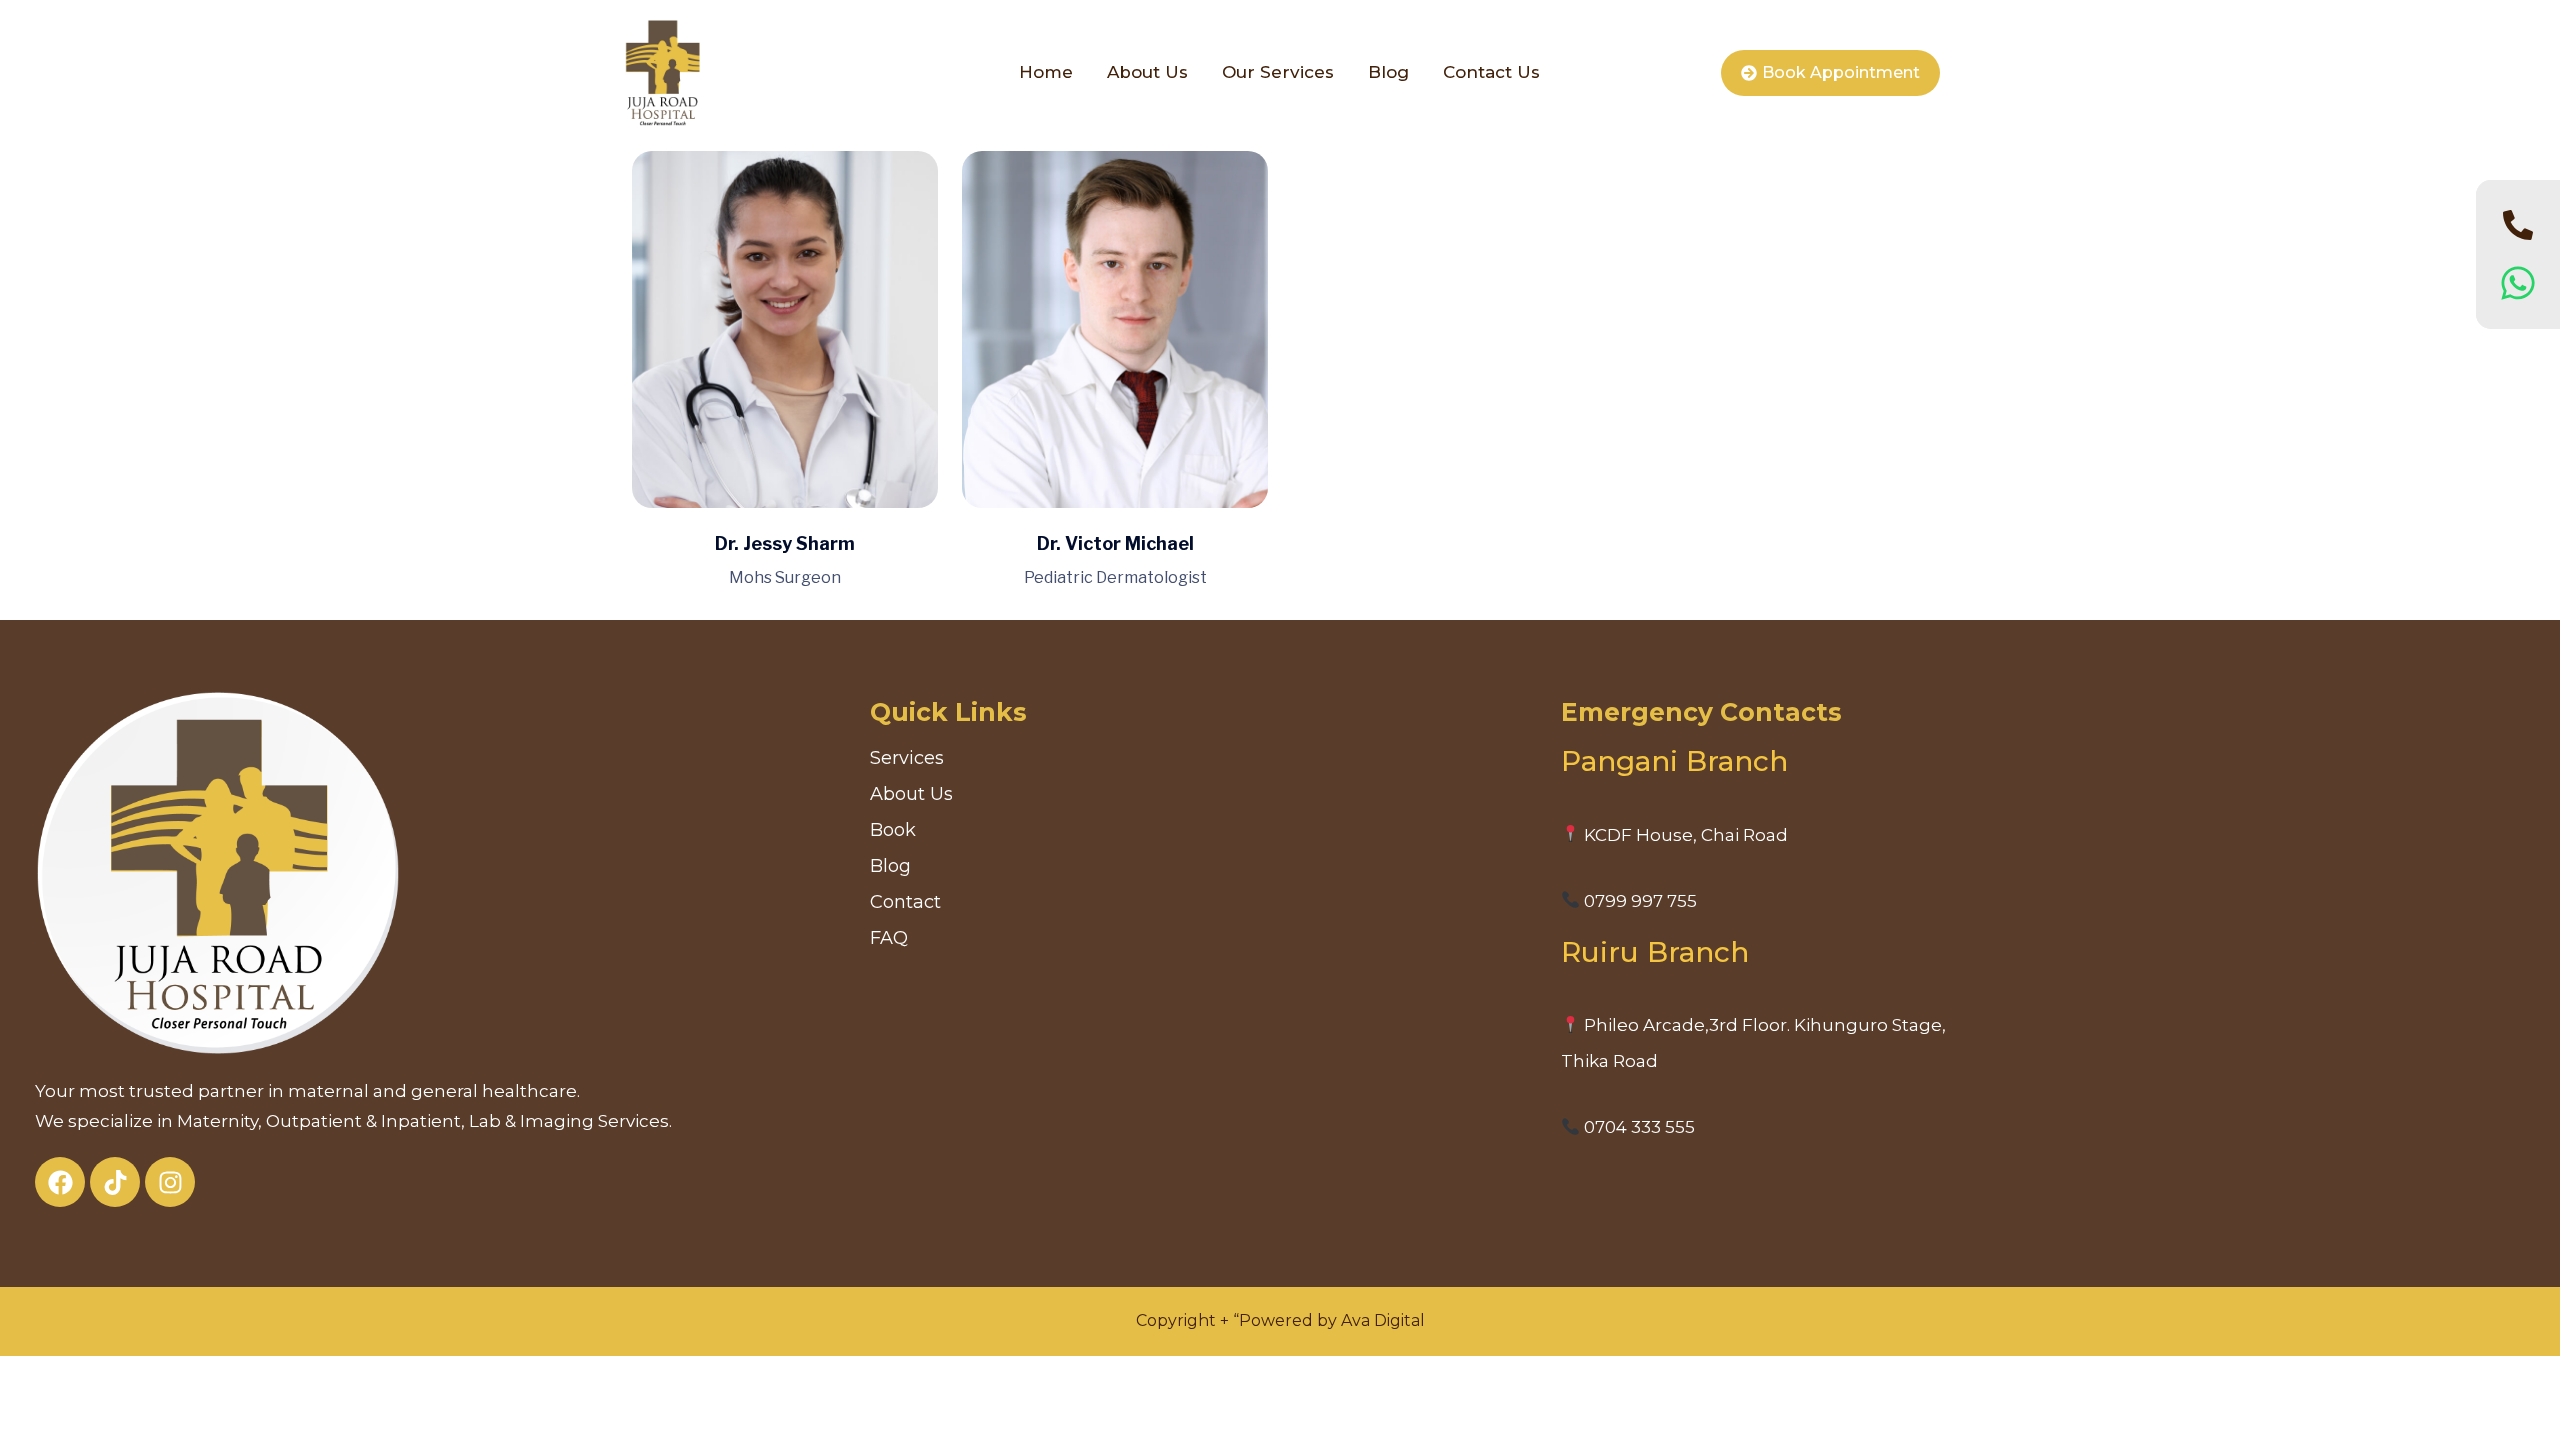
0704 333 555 (1637, 1127)
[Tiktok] (115, 1182)
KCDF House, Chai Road (1684, 835)
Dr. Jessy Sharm (785, 543)
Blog (1388, 72)
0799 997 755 (1638, 901)
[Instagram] (170, 1182)
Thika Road (1609, 1061)
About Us (1147, 72)
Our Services (1278, 72)
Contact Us (1491, 72)
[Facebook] (60, 1182)
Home (1046, 72)
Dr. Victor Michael (1115, 543)
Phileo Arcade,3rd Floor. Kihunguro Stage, (1763, 1025)
